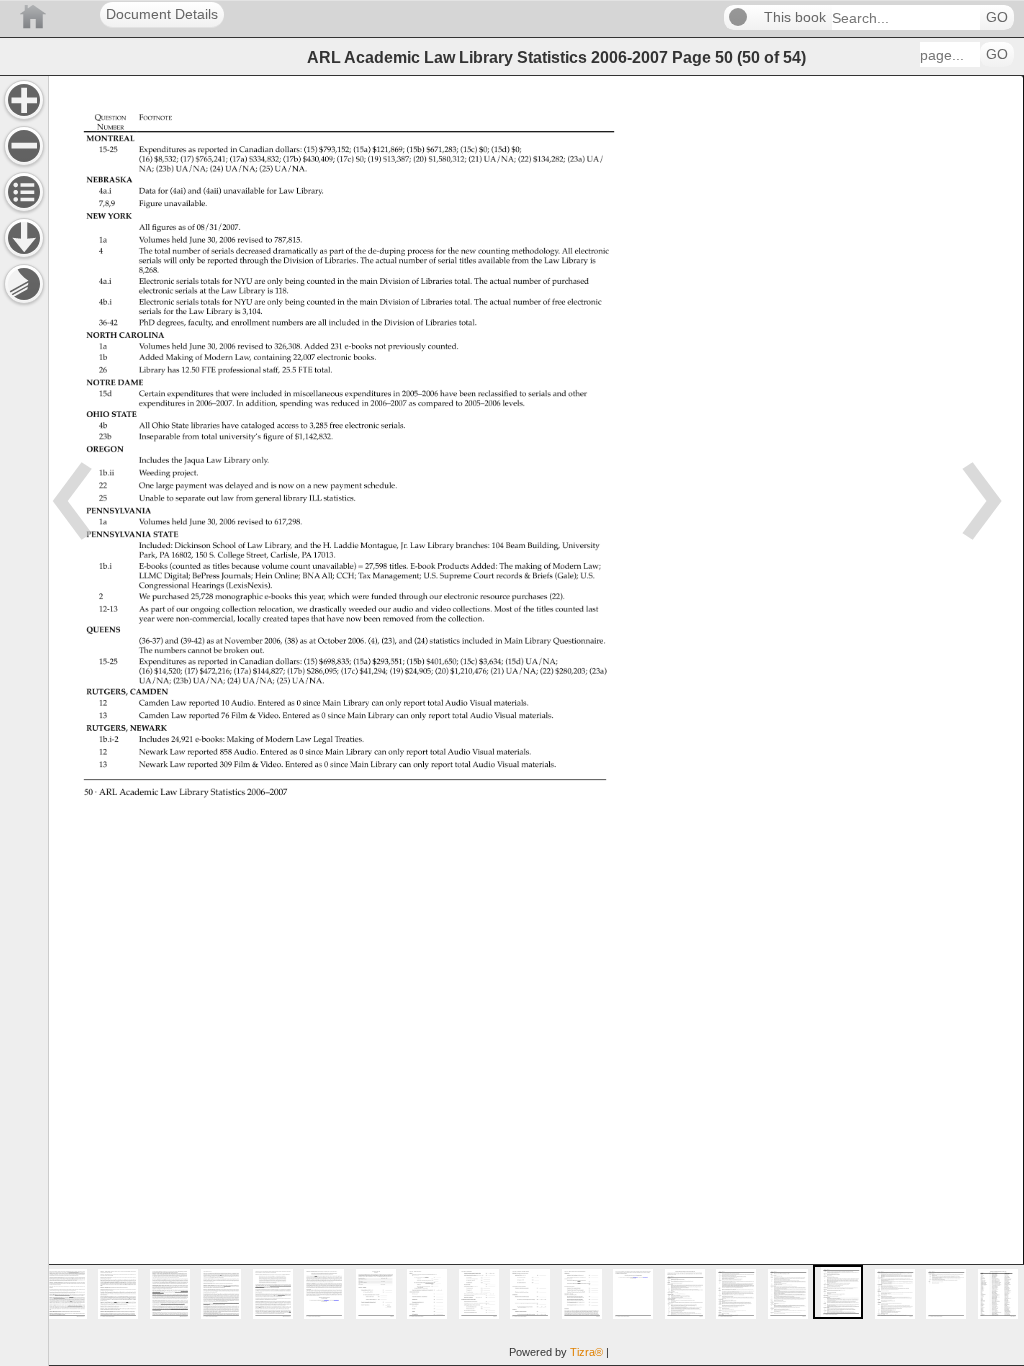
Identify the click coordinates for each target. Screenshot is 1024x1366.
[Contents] (24, 192)
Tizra (586, 1352)
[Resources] (24, 238)
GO (997, 17)
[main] (536, 720)
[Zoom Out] (24, 146)
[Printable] (24, 284)
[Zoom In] (24, 100)
